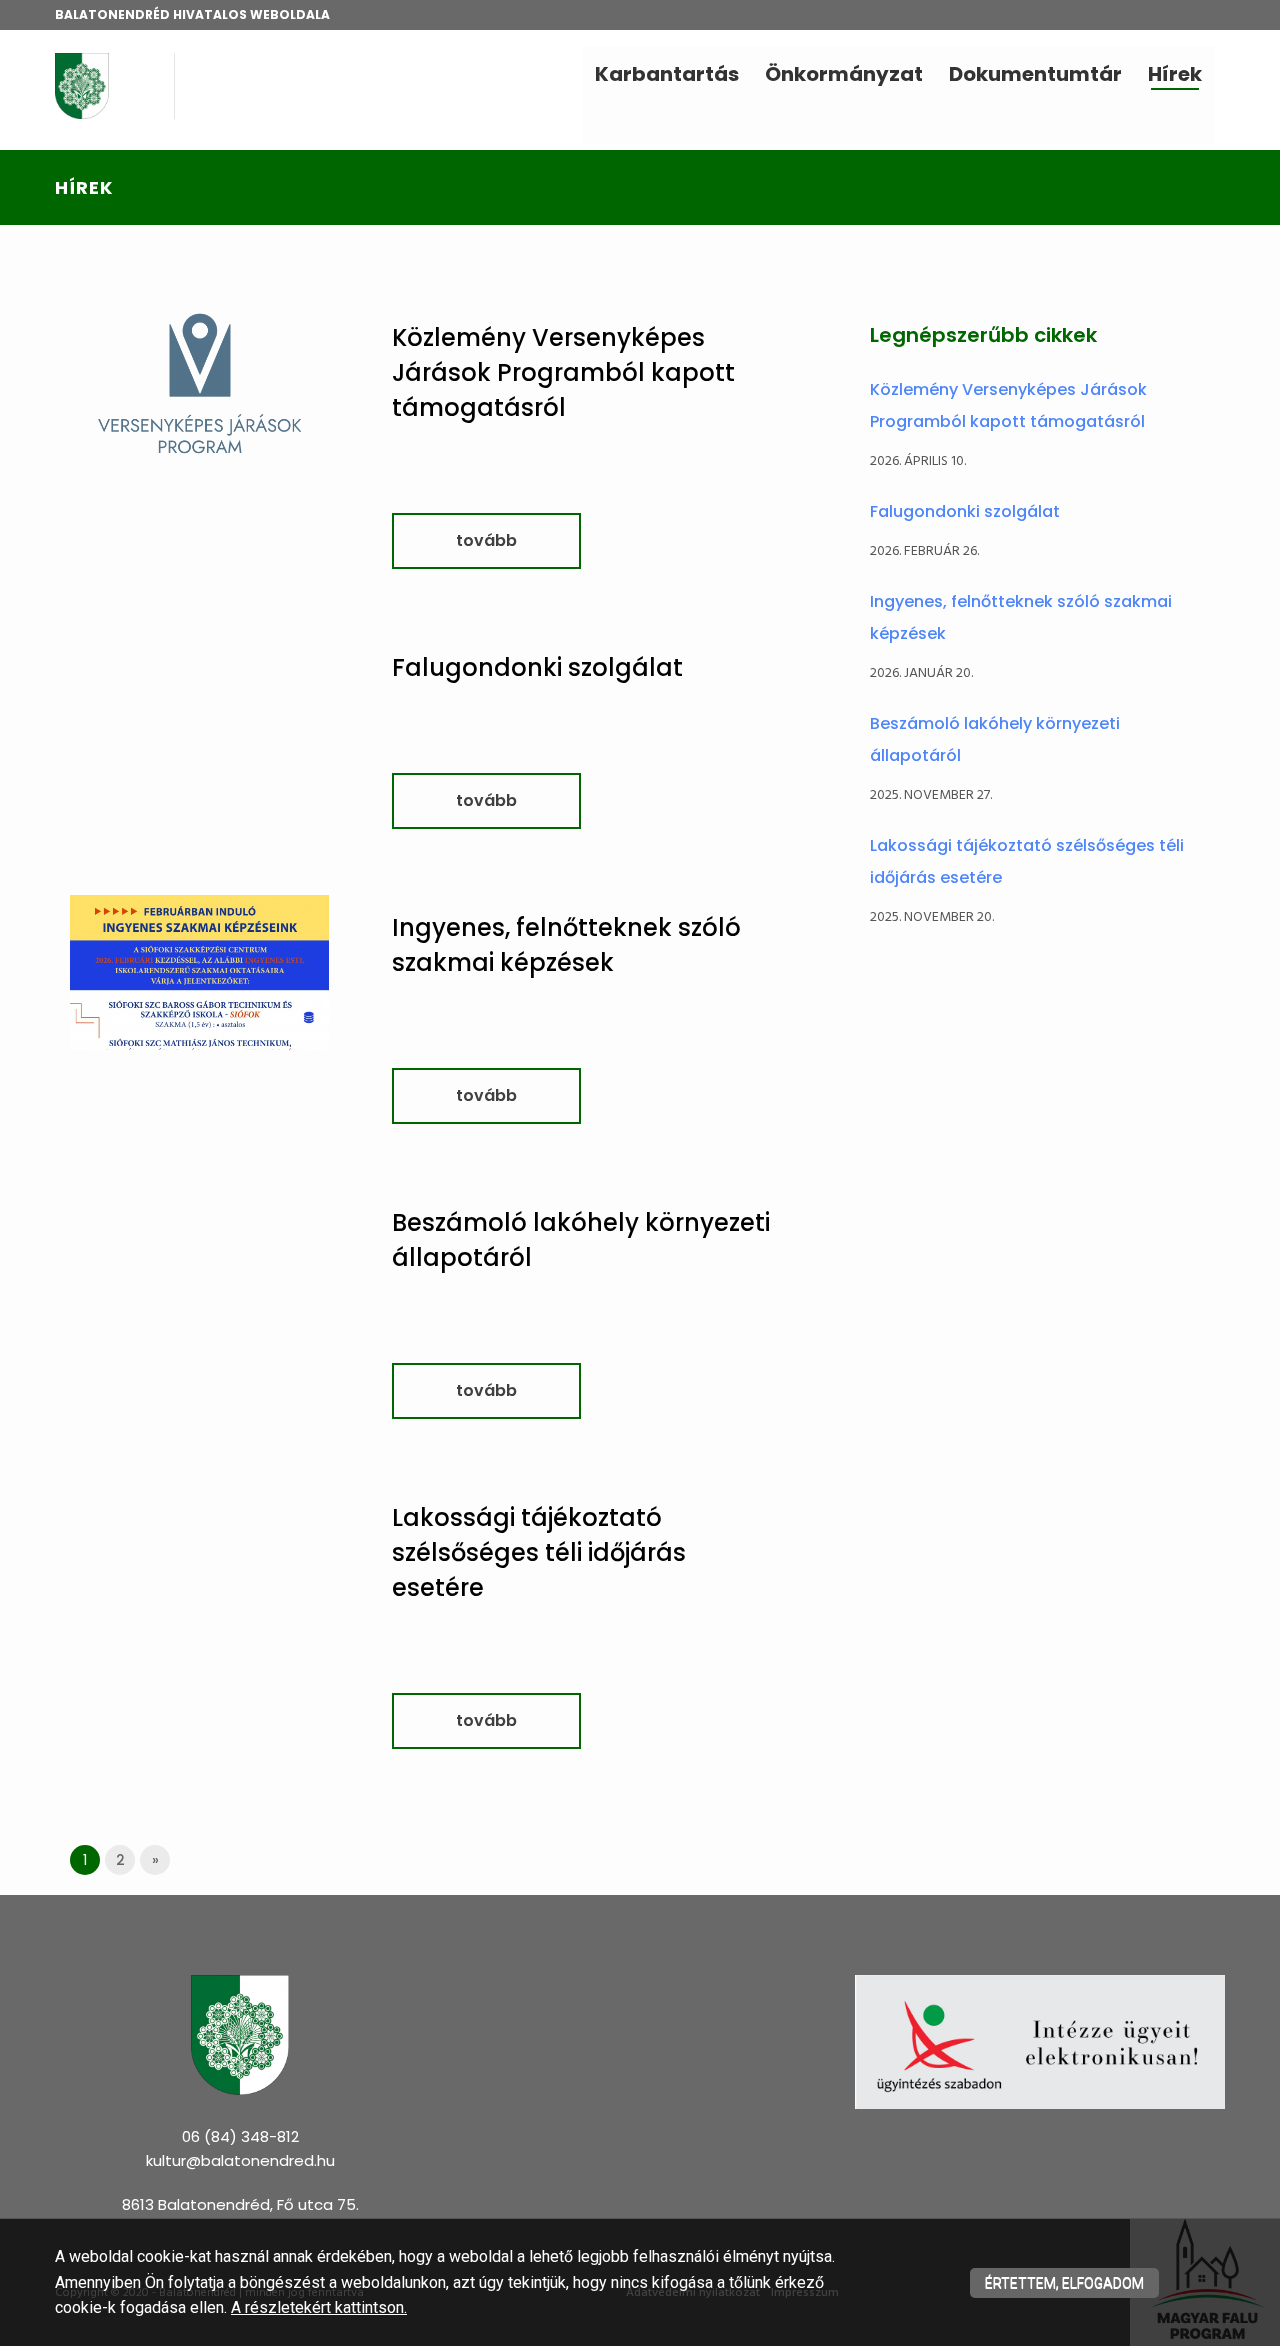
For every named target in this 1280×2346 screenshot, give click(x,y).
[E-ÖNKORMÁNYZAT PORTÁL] (1040, 2042)
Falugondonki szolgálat (537, 667)
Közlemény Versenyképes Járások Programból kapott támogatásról (563, 372)
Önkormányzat (844, 74)
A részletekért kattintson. (319, 2307)
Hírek (1175, 74)
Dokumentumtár (1035, 74)
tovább (486, 540)
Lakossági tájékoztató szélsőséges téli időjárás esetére (539, 1552)
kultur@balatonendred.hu (240, 2160)
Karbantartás (667, 74)
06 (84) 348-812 (240, 2136)
